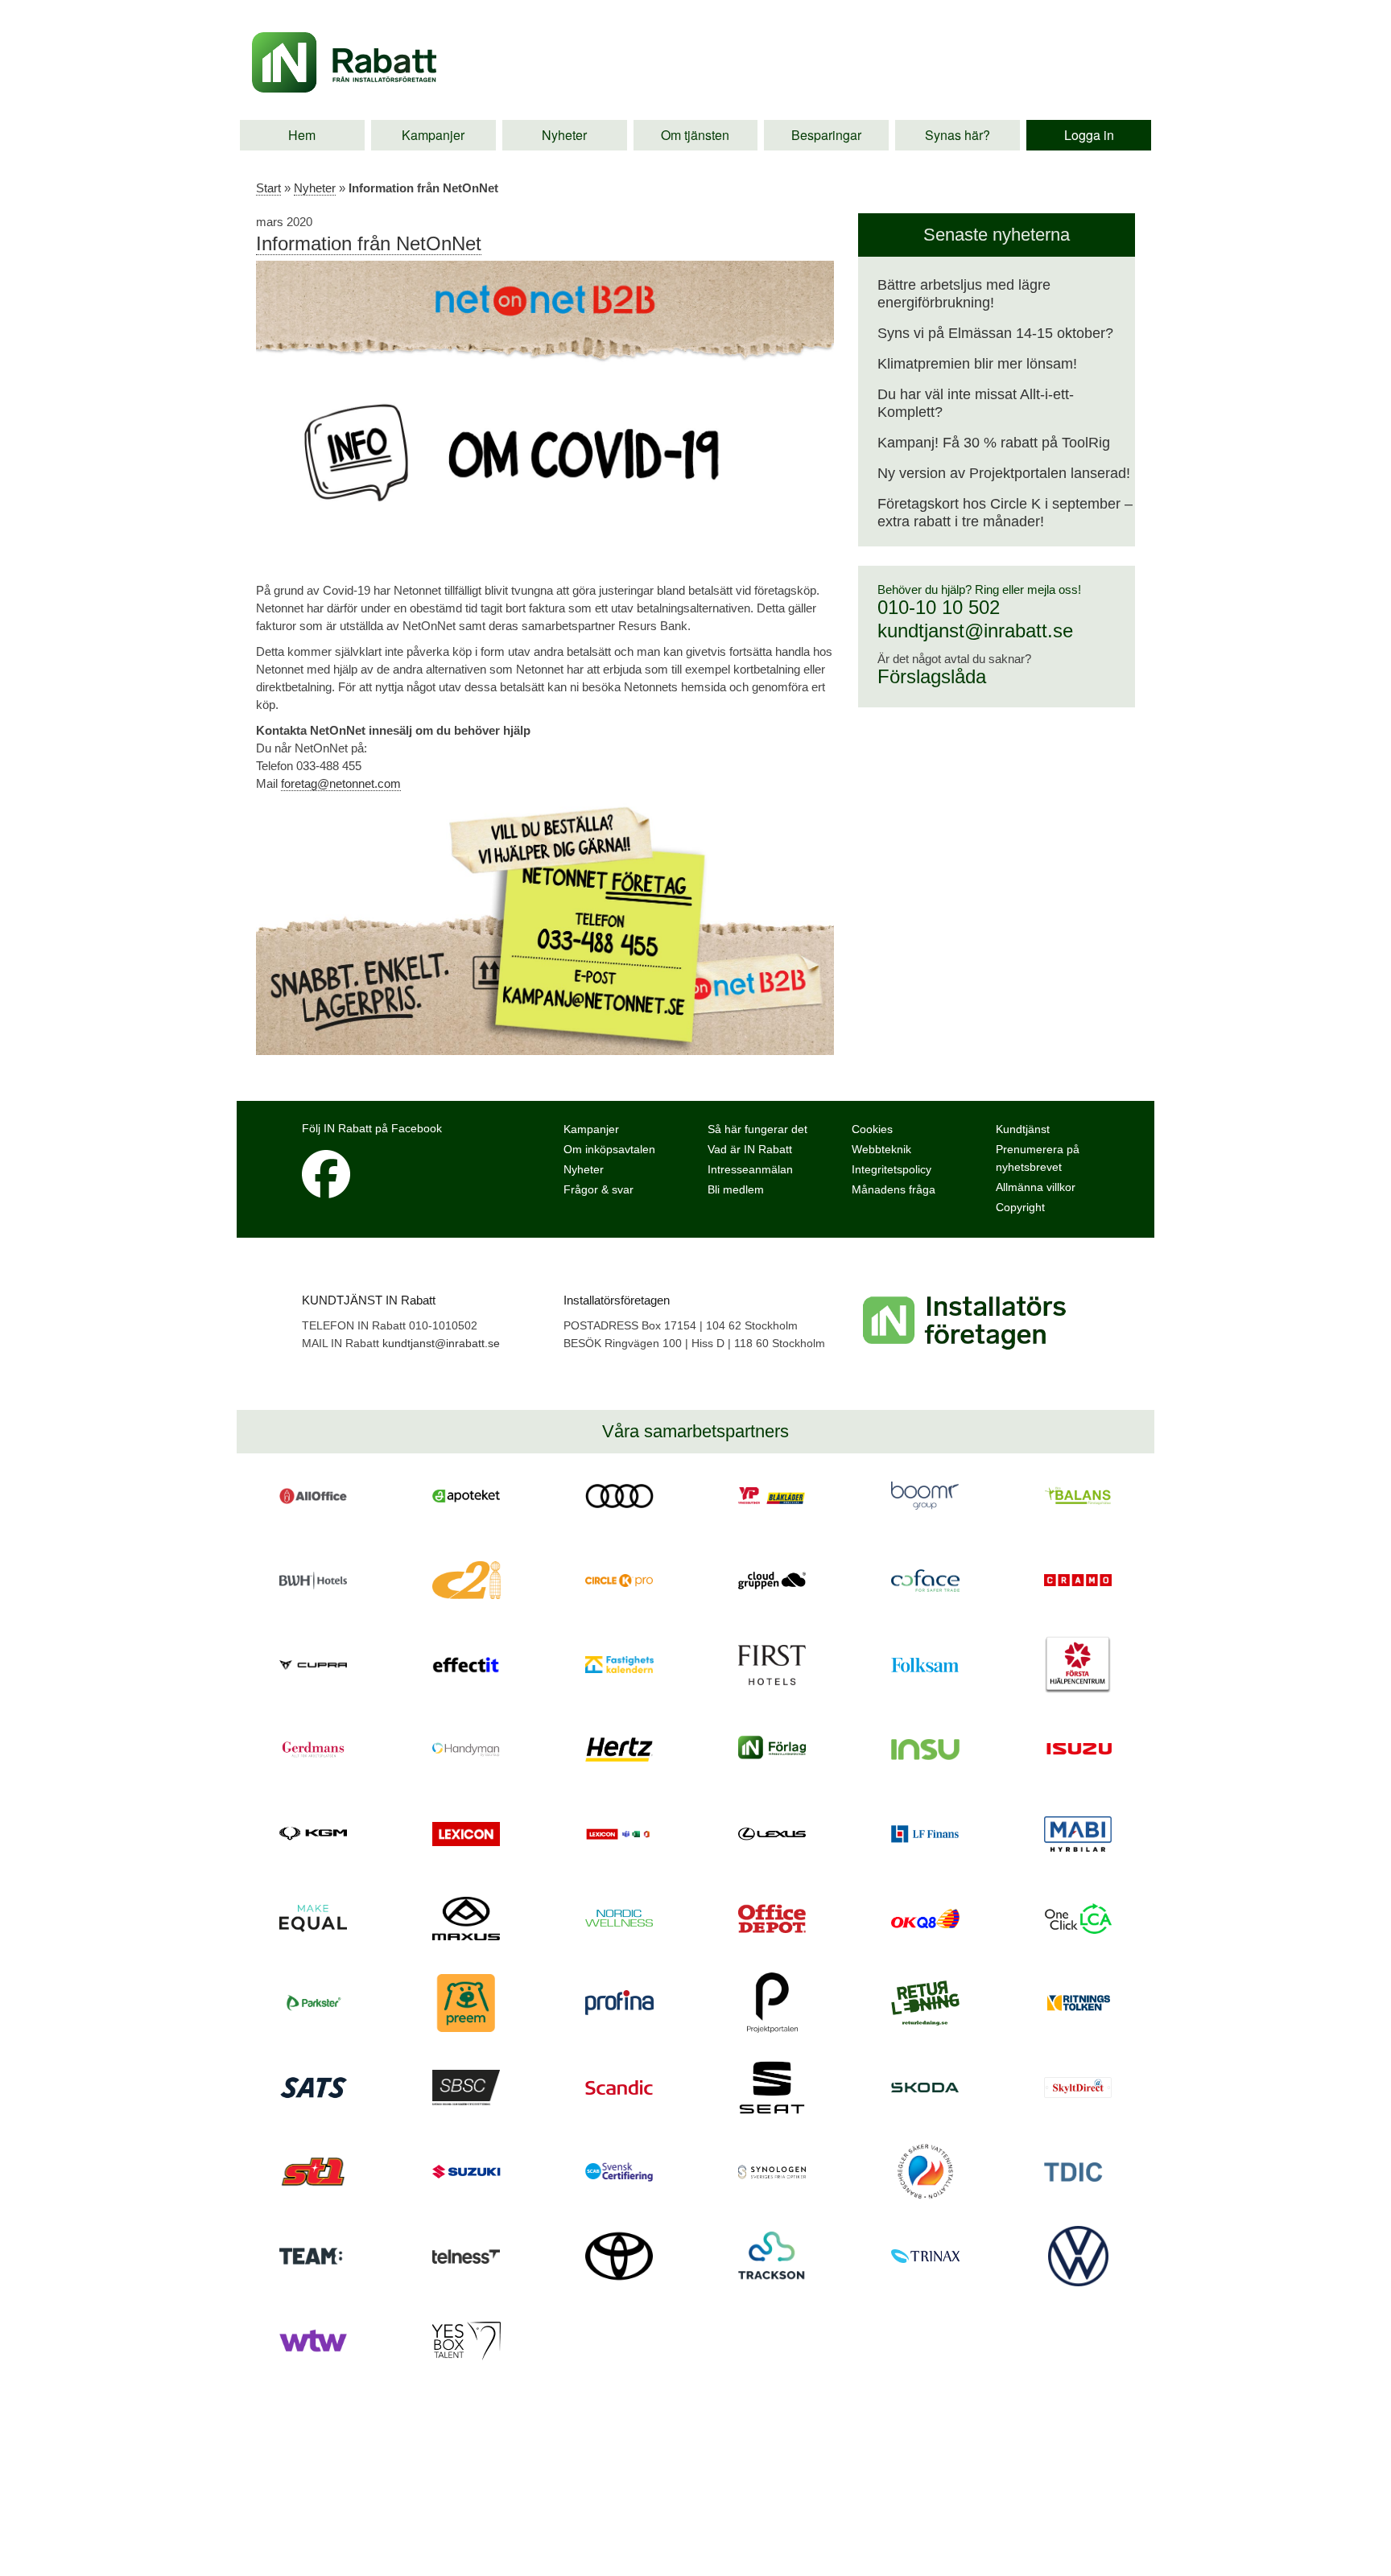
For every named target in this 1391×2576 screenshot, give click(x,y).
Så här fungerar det (757, 1129)
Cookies (872, 1129)
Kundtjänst (1023, 1129)
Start (268, 188)
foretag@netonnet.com (341, 783)
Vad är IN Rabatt (750, 1149)
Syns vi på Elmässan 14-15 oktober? (995, 333)
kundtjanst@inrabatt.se (975, 631)
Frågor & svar (599, 1189)
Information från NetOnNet (369, 243)
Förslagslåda (932, 676)
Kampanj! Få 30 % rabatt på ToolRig (994, 443)
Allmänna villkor (1036, 1187)
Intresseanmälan (750, 1169)
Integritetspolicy (892, 1169)
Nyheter (564, 135)
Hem (302, 135)
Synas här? (958, 135)
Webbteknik (881, 1149)
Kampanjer (433, 135)
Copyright (1020, 1207)
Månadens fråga (894, 1189)
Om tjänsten (695, 135)
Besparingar (826, 135)
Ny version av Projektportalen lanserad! (1004, 473)
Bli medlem (736, 1189)
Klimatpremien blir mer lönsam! (977, 364)
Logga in (1089, 135)
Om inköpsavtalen (609, 1149)
